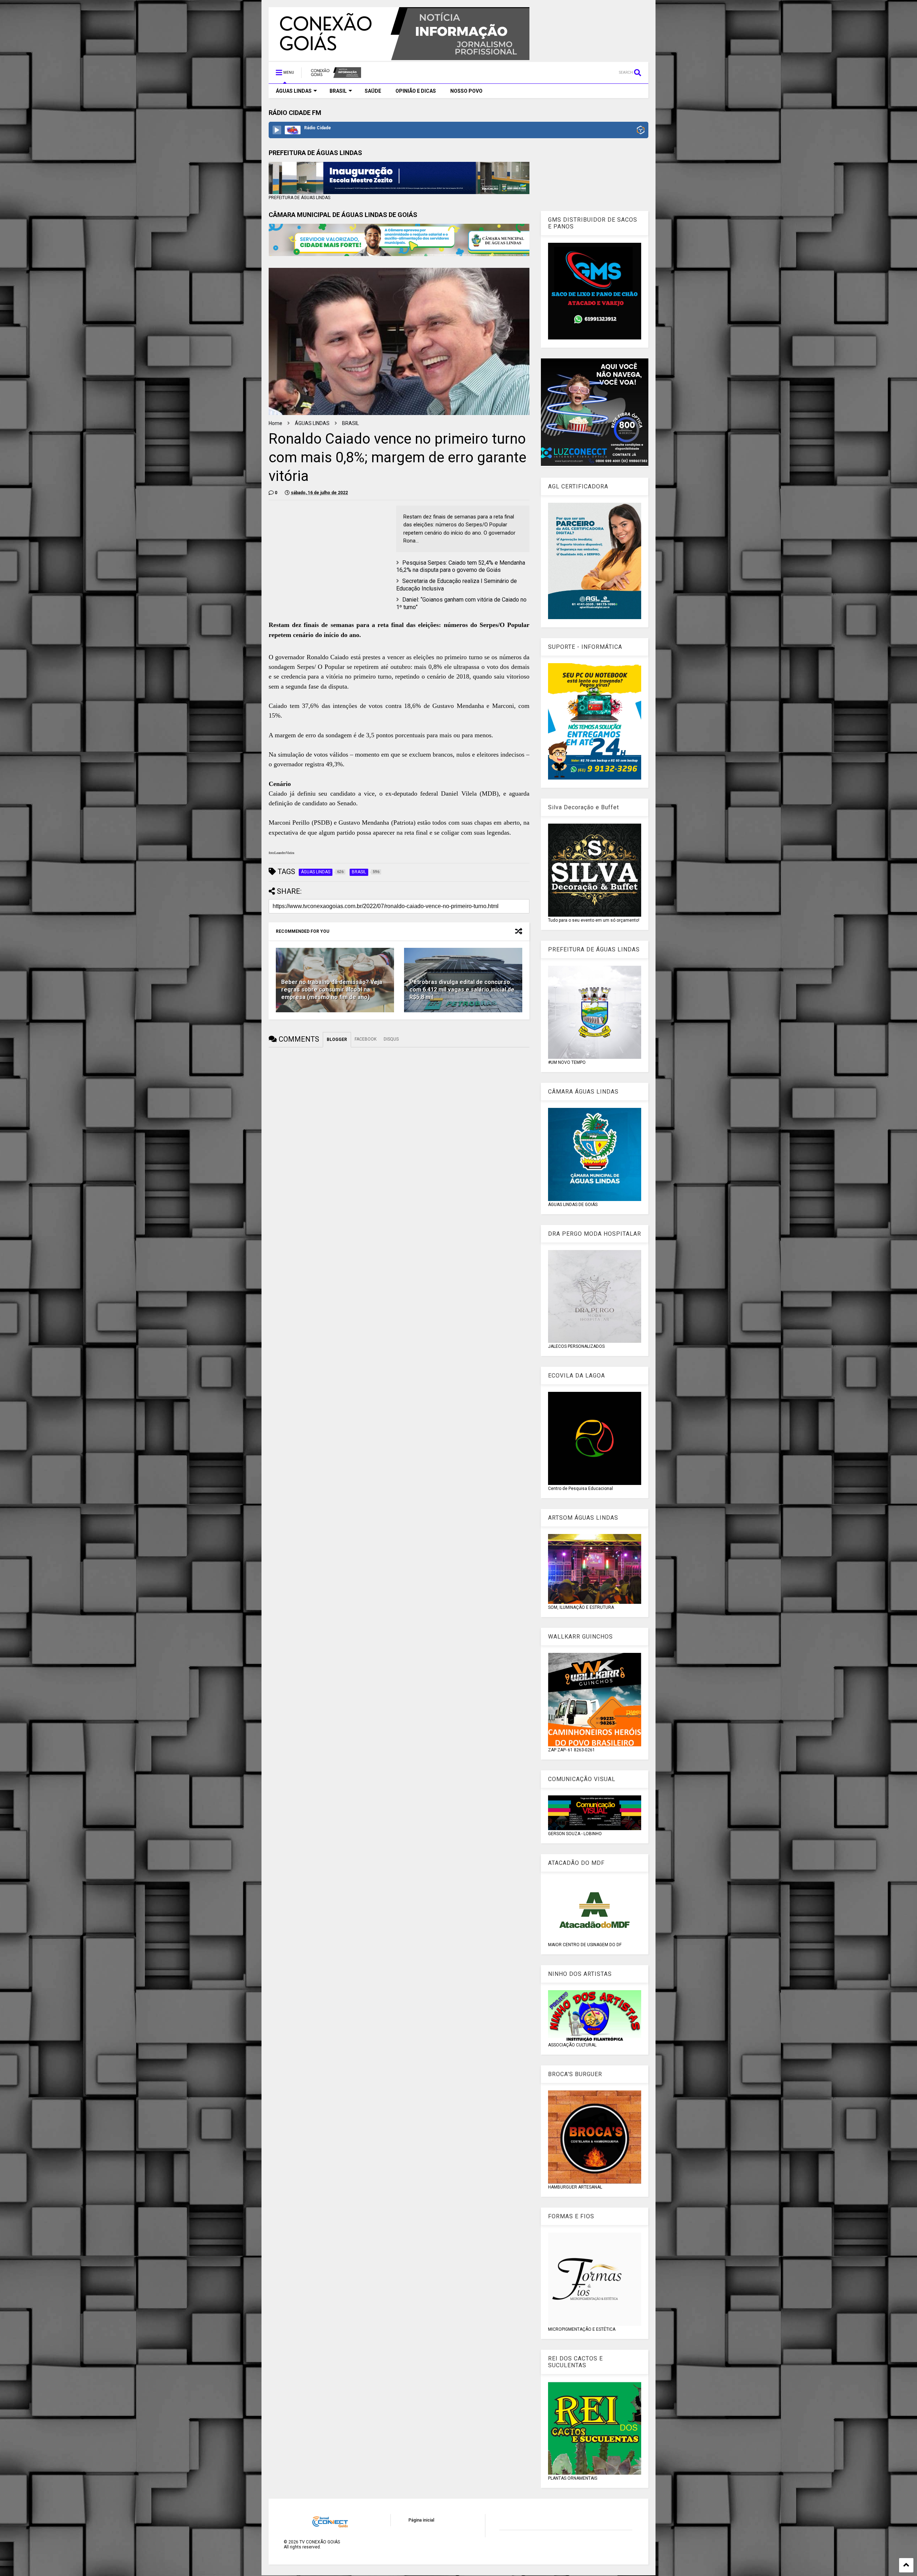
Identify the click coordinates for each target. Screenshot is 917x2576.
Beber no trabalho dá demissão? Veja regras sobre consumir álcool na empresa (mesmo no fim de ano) (332, 990)
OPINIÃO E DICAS (416, 91)
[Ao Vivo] (277, 130)
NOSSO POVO (466, 91)
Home (275, 423)
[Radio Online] (641, 131)
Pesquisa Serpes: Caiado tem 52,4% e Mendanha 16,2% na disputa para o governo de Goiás (461, 566)
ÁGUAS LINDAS (294, 91)
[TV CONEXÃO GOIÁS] (335, 75)
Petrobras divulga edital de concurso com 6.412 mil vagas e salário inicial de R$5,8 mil (462, 990)
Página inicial (421, 2520)
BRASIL (338, 91)
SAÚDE (373, 91)
